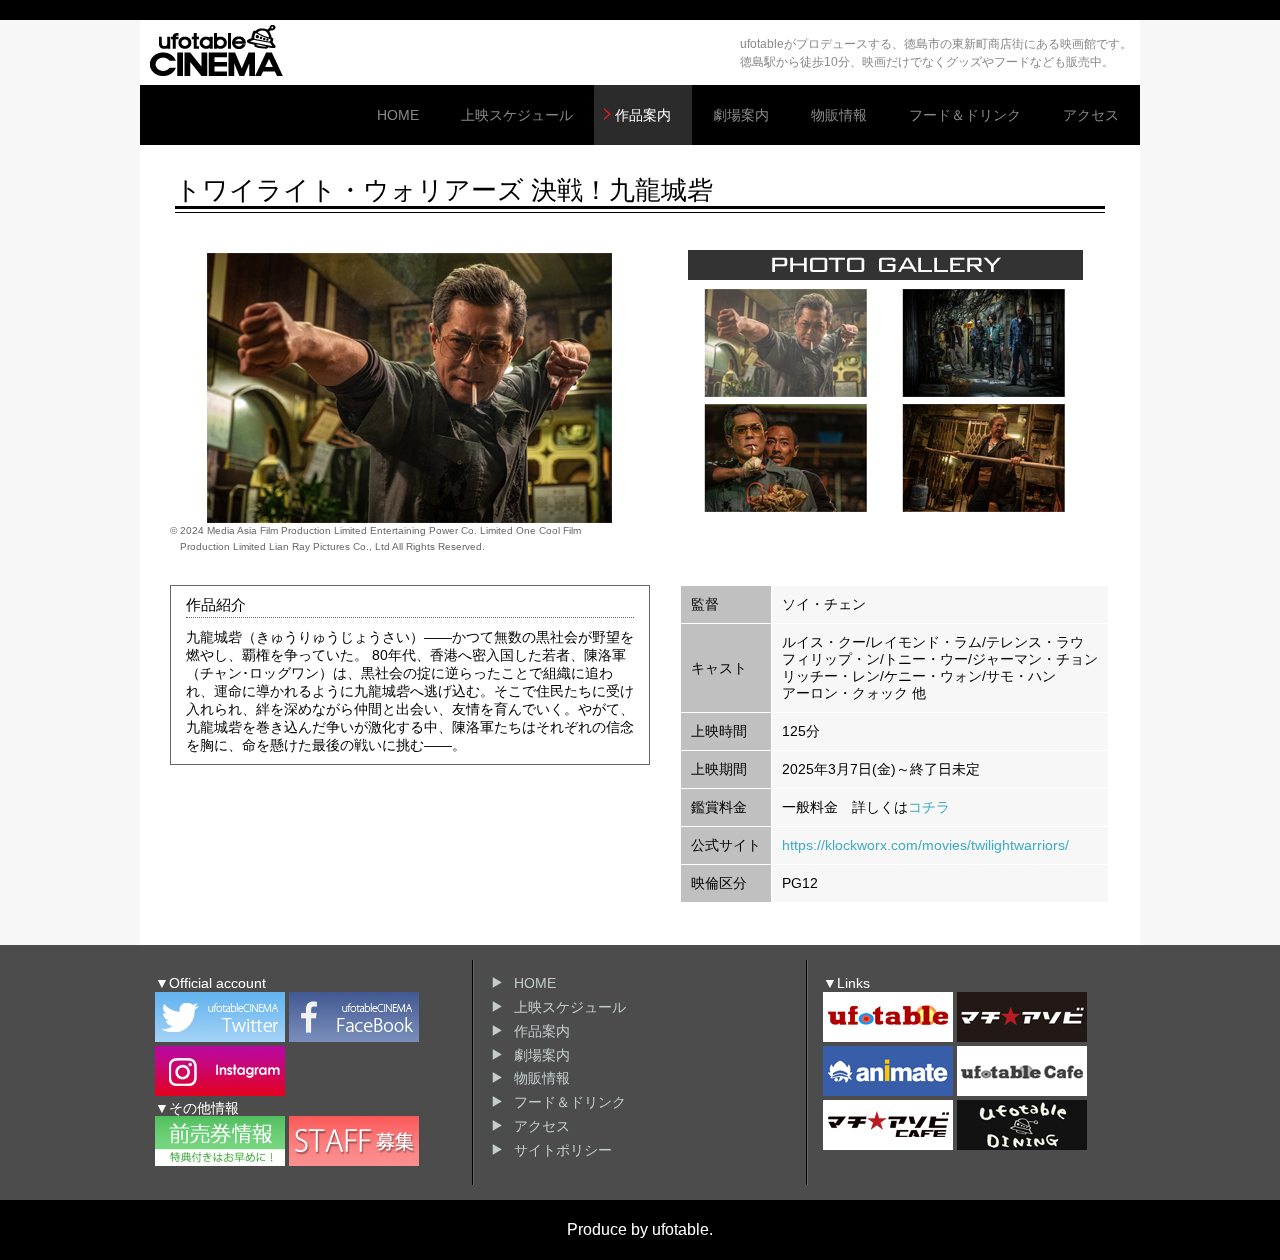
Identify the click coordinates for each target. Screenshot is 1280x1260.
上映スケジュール (517, 115)
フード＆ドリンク (965, 115)
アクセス (1091, 115)
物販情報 (839, 115)
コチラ (929, 807)
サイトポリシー (563, 1150)
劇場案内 (741, 115)
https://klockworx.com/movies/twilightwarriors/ (925, 845)
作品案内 (643, 115)
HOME (398, 115)
